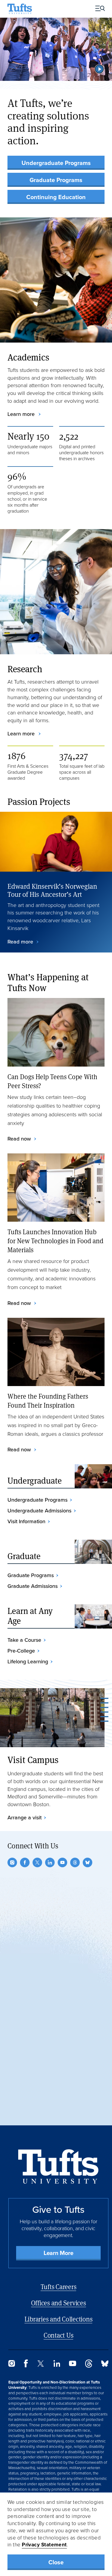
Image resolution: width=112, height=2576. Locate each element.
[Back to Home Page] (58, 2167)
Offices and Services (59, 2303)
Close (56, 2562)
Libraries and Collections (59, 2319)
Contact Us (59, 2335)
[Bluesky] (88, 1862)
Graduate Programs (56, 180)
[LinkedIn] (50, 1862)
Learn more (22, 414)
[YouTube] (62, 1862)
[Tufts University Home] (20, 9)
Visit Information (26, 1521)
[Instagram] (12, 1862)
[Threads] (75, 1862)
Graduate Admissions (33, 1586)
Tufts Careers (59, 2287)
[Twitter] (37, 1862)
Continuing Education (56, 197)
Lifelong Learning (28, 1662)
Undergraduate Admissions (39, 1511)
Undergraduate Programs (56, 163)
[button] (99, 69)
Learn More (59, 2253)
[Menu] (98, 9)
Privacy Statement (44, 2545)
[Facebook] (25, 1862)
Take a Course (24, 1640)
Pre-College (21, 1651)
